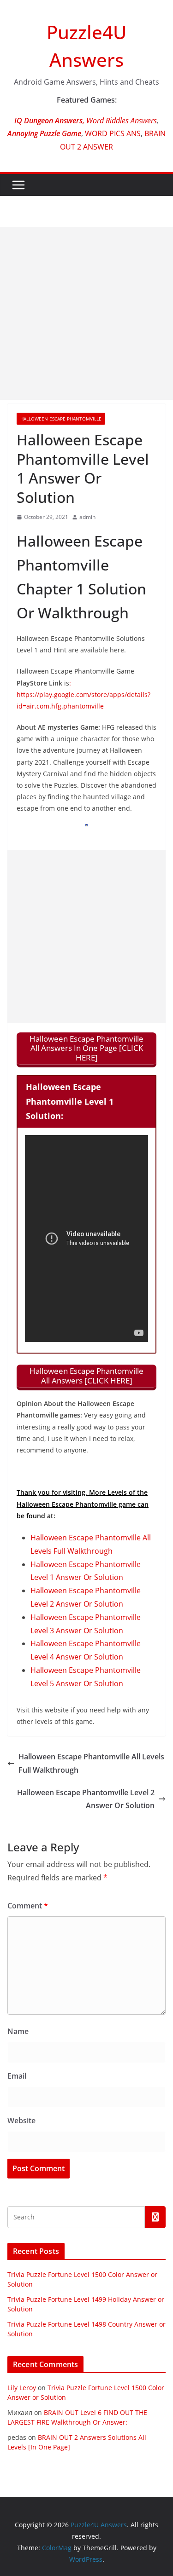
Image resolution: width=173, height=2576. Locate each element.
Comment (28, 1906)
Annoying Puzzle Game (44, 133)
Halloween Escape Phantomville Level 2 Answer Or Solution (86, 1799)
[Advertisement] (86, 314)
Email (17, 2076)
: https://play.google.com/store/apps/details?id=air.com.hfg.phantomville (84, 694)
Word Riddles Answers (121, 121)
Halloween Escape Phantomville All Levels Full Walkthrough (91, 1763)
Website (21, 2121)
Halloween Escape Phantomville (61, 419)
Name (18, 2031)
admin (87, 517)
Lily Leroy (22, 2388)
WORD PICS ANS (113, 133)
